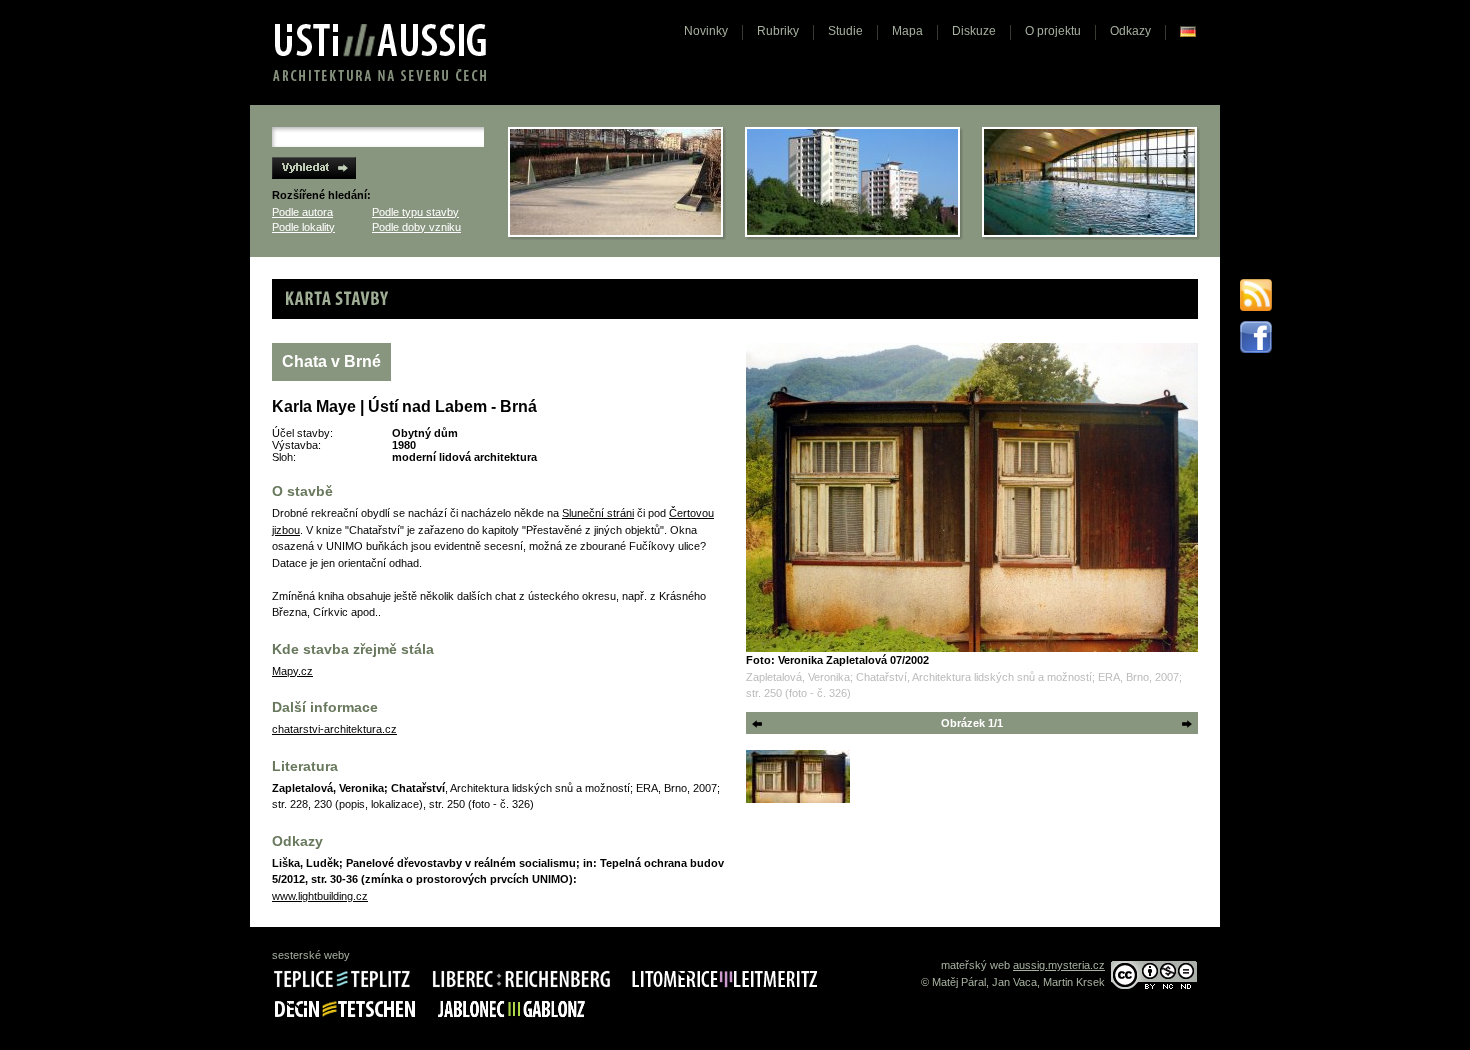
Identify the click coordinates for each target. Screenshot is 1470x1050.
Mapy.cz (292, 671)
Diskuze (974, 31)
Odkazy (1130, 31)
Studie (845, 31)
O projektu (1053, 31)
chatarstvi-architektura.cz (334, 729)
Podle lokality (303, 227)
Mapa (907, 31)
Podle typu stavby (415, 212)
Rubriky (778, 31)
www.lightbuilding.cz (320, 896)
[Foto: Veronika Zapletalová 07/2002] (972, 497)
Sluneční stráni (598, 513)
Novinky (706, 31)
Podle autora (302, 212)
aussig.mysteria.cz (1059, 965)
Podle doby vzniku (416, 227)
